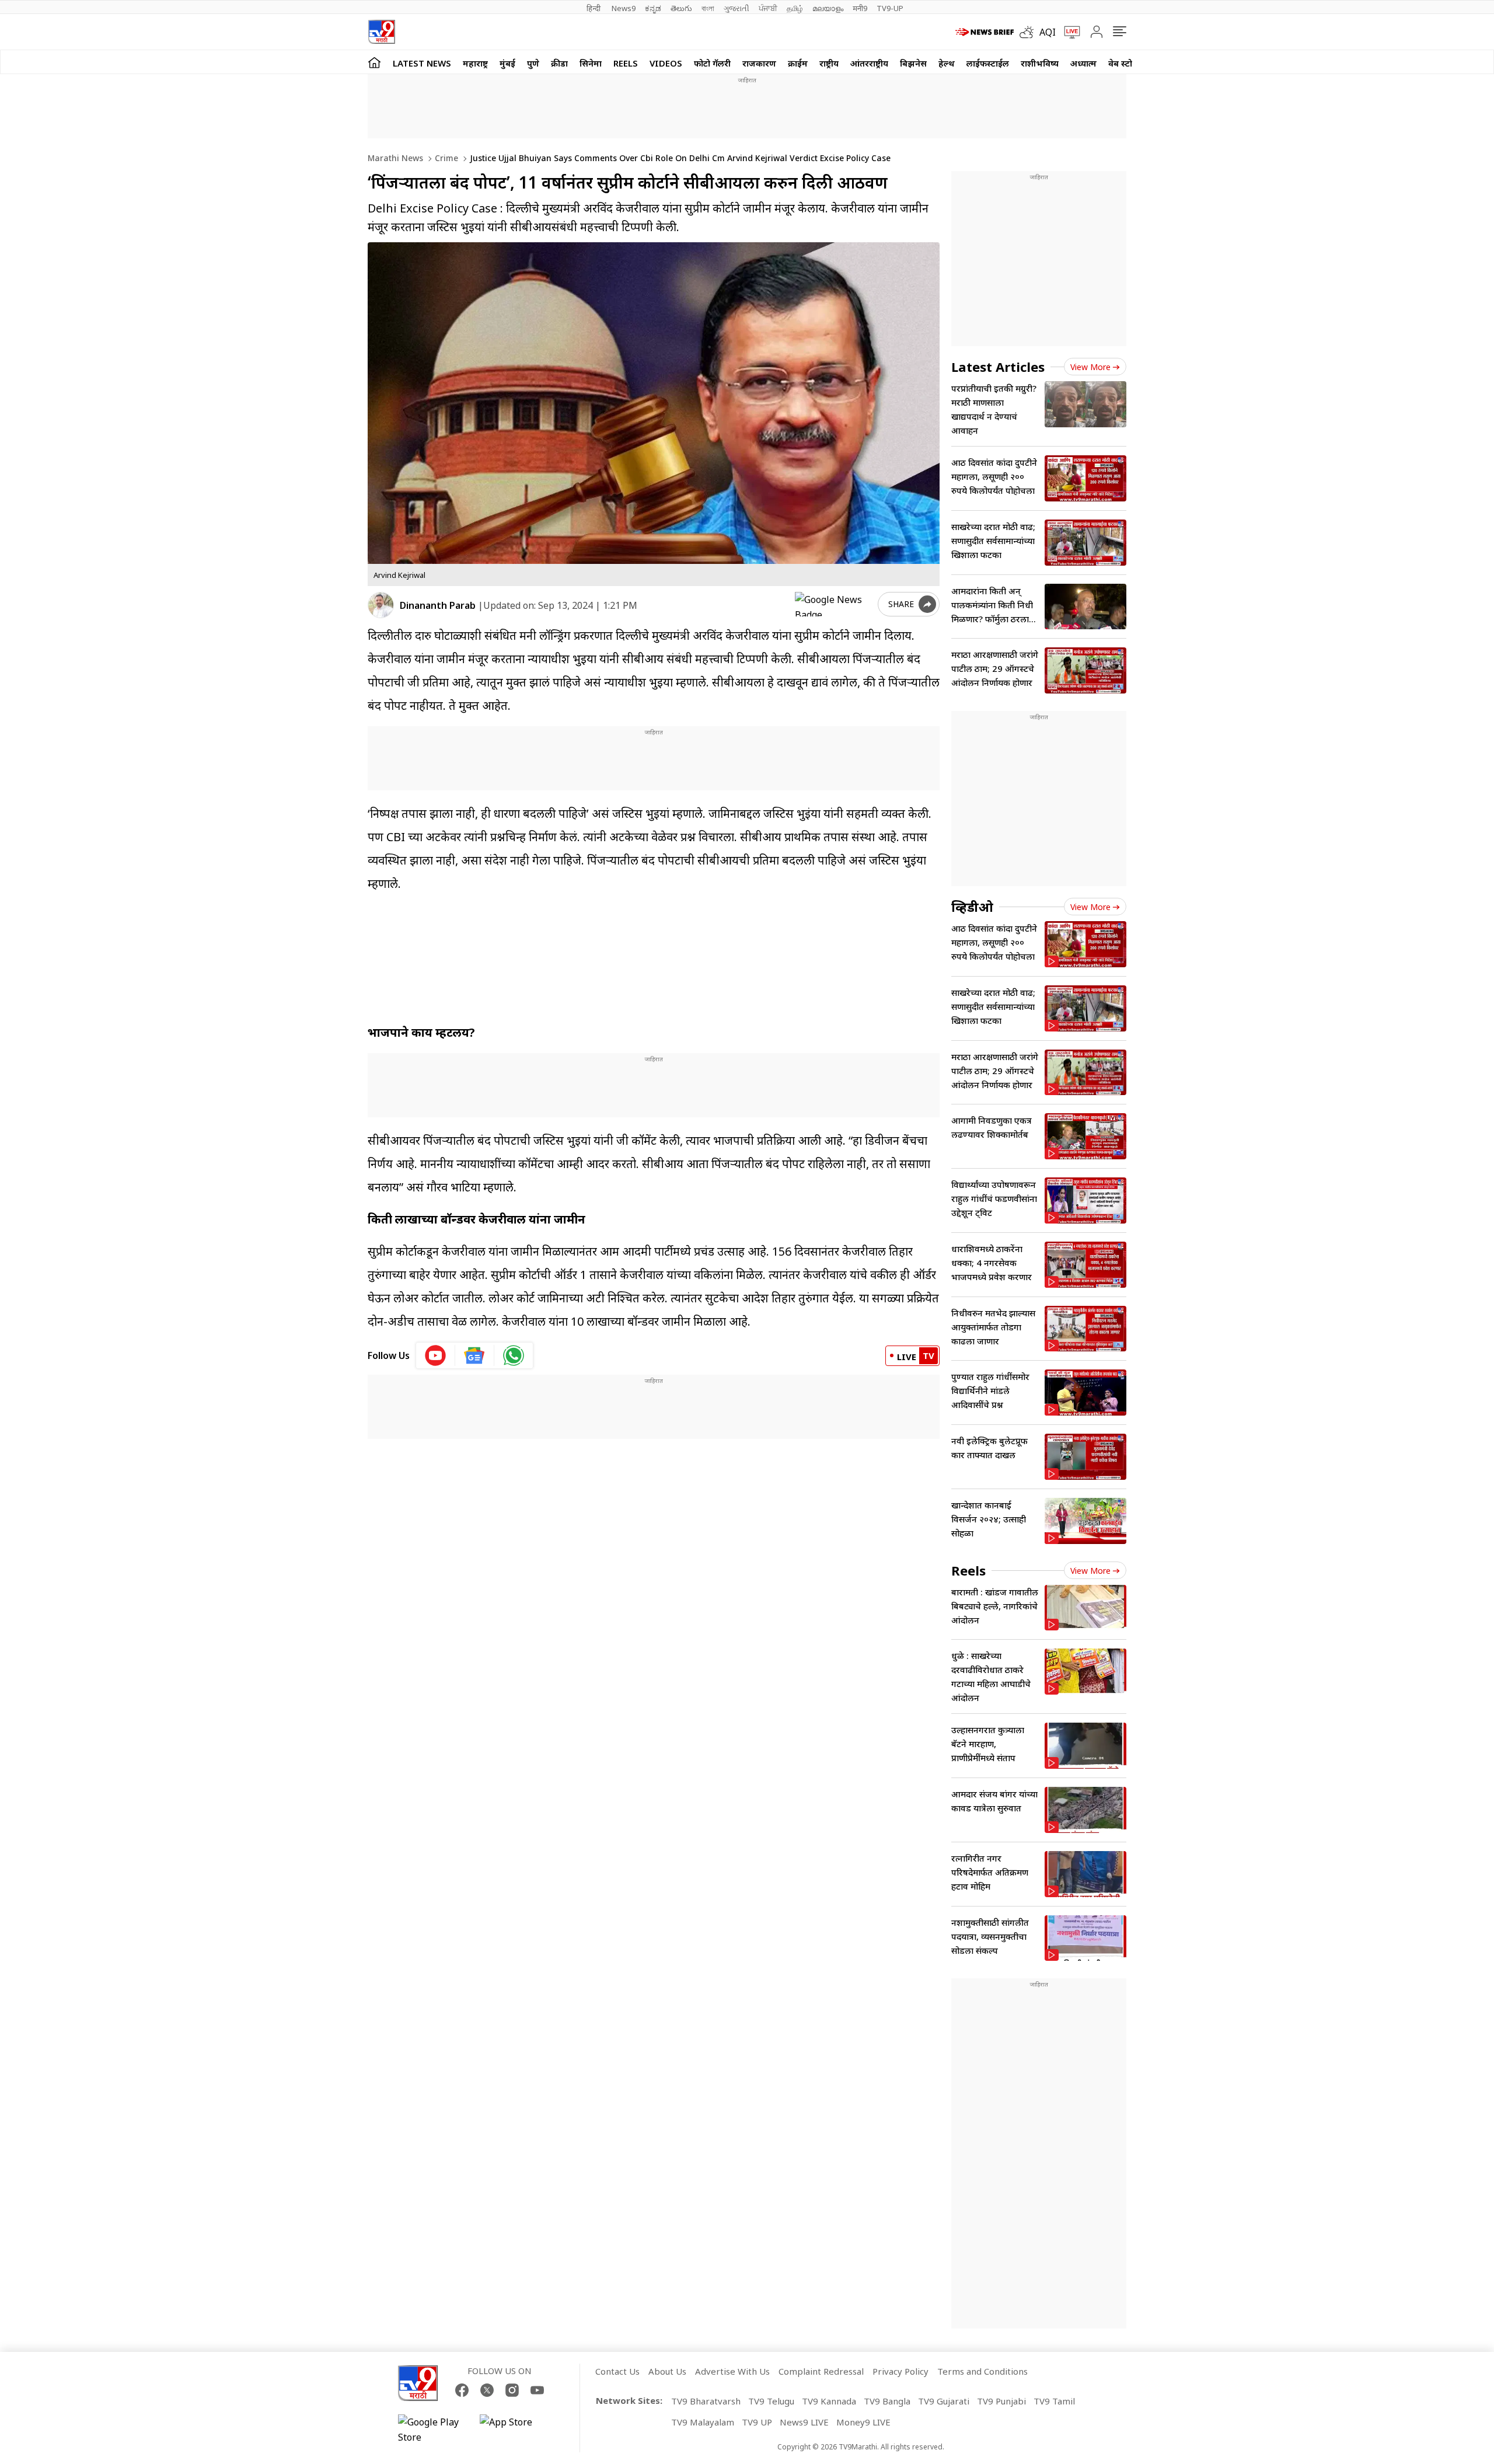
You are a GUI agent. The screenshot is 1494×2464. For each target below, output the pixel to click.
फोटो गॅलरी (712, 63)
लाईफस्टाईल (988, 63)
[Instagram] (512, 2390)
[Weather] (1029, 32)
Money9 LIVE (863, 2422)
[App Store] (515, 2430)
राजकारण (759, 63)
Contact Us (617, 2371)
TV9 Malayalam (703, 2422)
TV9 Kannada (829, 2401)
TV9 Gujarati (944, 2401)
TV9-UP (890, 8)
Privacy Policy (900, 2371)
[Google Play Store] (433, 2430)
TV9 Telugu (771, 2401)
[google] (834, 604)
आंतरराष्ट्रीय (869, 63)
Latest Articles (998, 367)
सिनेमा (591, 63)
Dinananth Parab (438, 605)
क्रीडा (559, 63)
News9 (624, 8)
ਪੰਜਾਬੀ (768, 8)
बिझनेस (913, 63)
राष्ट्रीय (829, 63)
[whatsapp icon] (514, 1355)
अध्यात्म (1083, 63)
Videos (666, 63)
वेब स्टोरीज (1127, 63)
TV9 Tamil (1054, 2401)
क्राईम (798, 63)
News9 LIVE (804, 2422)
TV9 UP (757, 2422)
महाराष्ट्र (475, 63)
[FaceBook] (462, 2390)
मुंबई (507, 63)
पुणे (533, 63)
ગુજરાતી (736, 8)
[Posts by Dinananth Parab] (381, 605)
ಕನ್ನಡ (653, 8)
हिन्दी (594, 8)
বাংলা (708, 8)
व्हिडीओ (972, 907)
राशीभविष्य (1040, 63)
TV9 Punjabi (1001, 2401)
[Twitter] (487, 2390)
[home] (374, 62)
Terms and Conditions (982, 2371)
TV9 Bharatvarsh (706, 2401)
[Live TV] (1068, 32)
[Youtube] (537, 2390)
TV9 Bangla (887, 2401)
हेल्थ (947, 63)
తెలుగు (681, 8)
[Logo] (381, 32)
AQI (1048, 32)
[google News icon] (475, 1355)
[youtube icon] (436, 1355)
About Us (667, 2371)
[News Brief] (985, 32)
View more (1090, 367)
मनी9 (860, 8)
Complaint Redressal (821, 2371)
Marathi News (395, 158)
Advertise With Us (732, 2371)
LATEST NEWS (422, 63)
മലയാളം (828, 8)
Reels (626, 63)
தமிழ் (795, 8)
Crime (445, 158)
